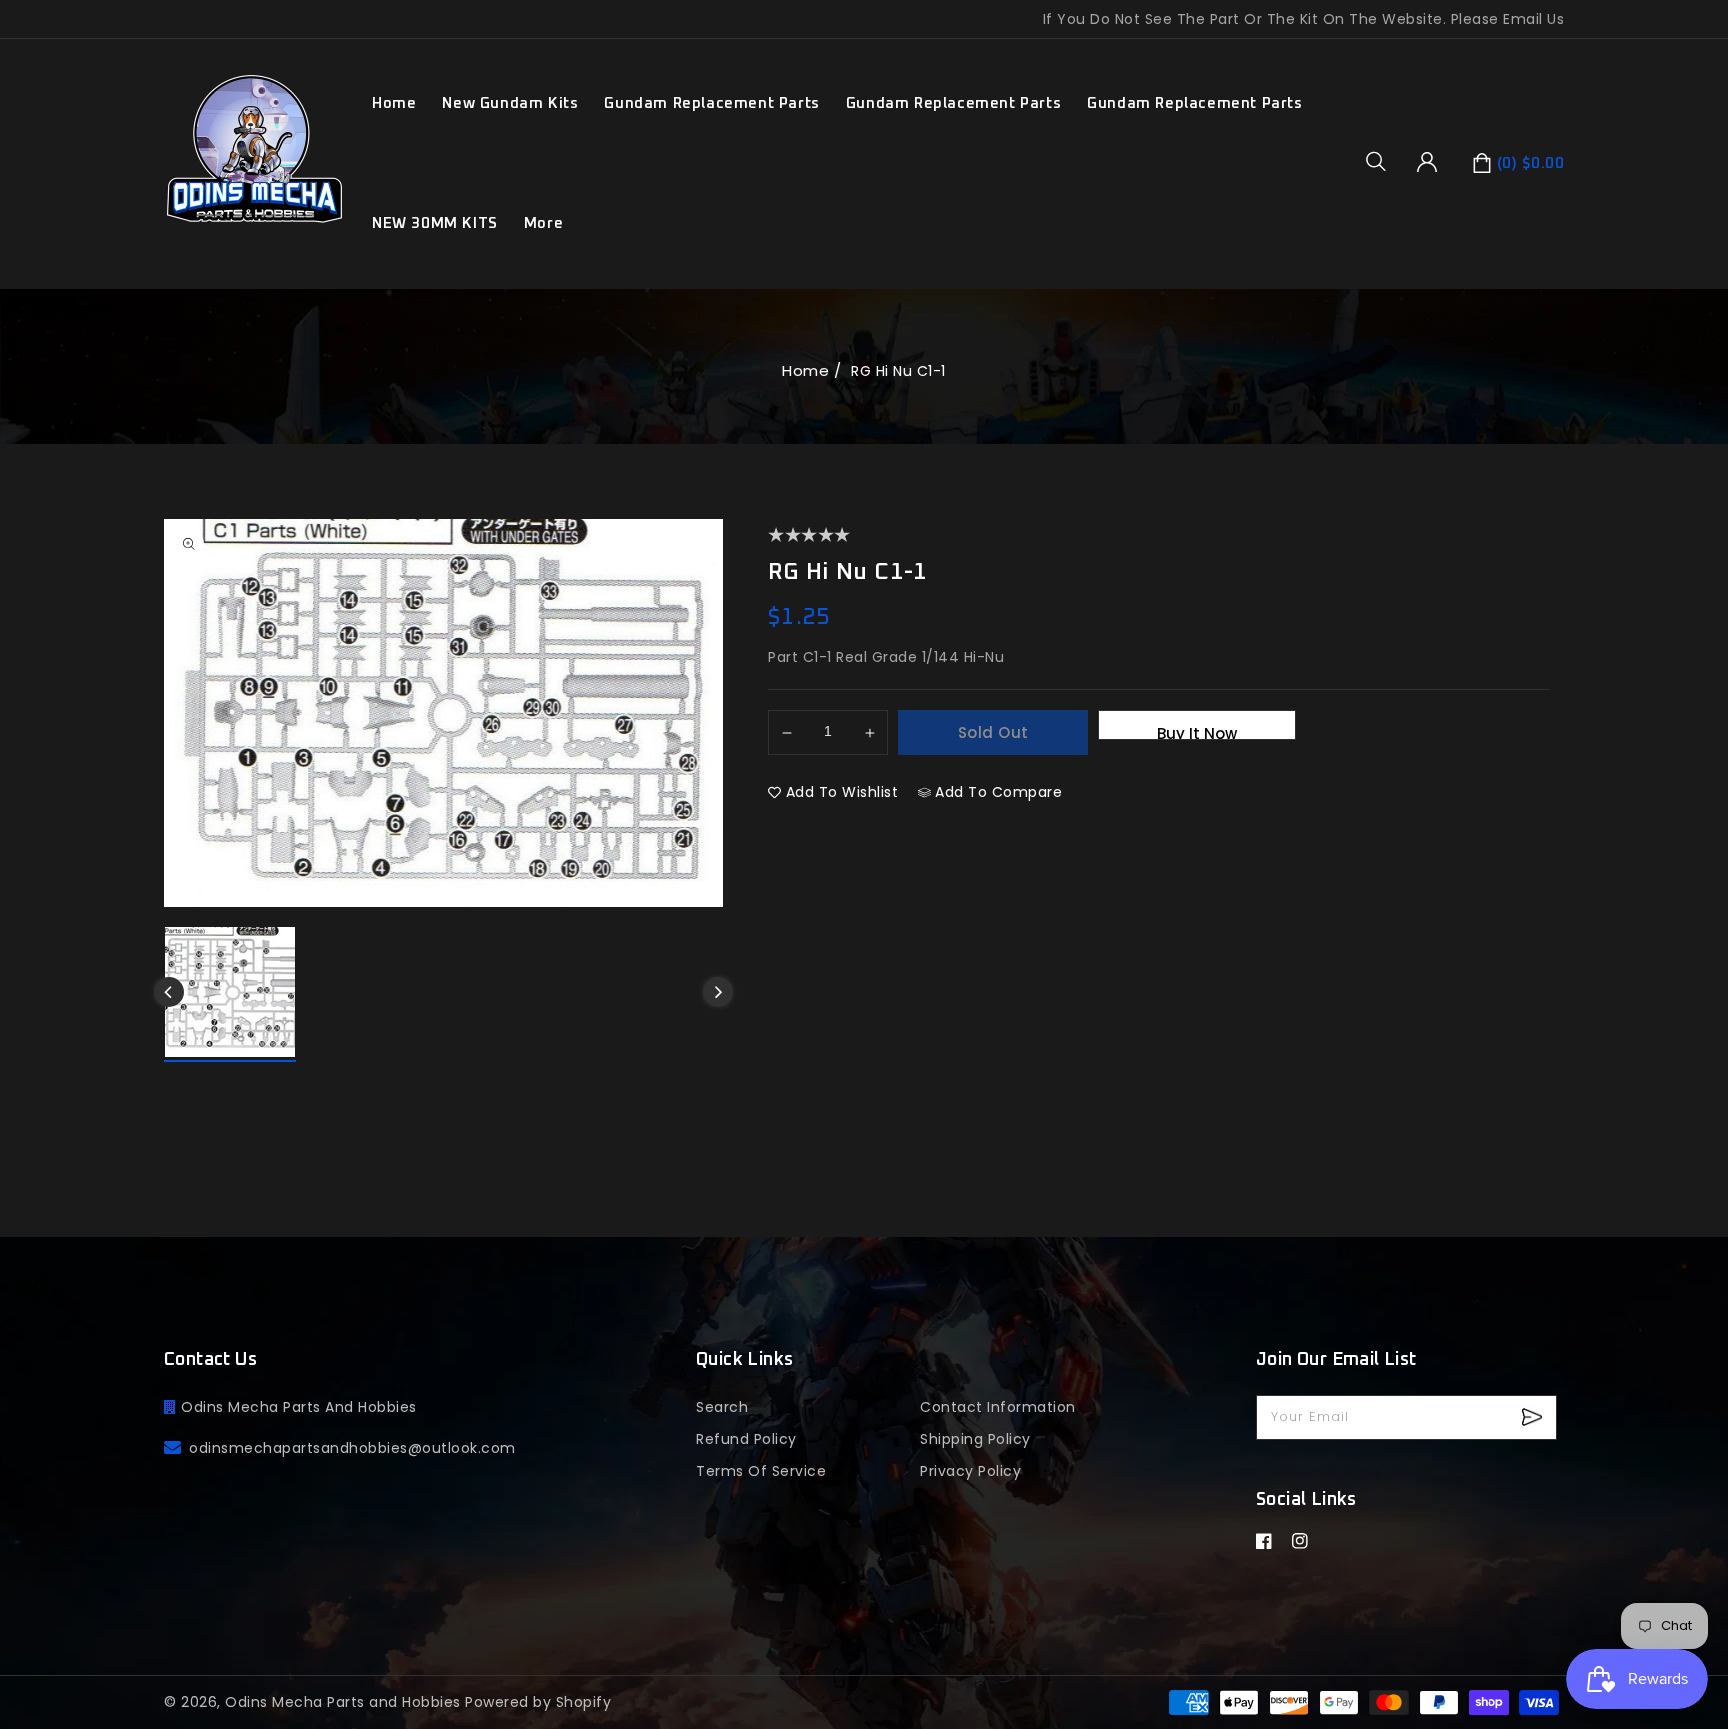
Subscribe (1534, 1417)
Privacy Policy (970, 1471)
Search (722, 1407)
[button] (1383, 161)
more (543, 223)
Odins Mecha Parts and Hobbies (343, 1702)
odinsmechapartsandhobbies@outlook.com (352, 1448)
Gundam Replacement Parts (711, 103)
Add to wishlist (842, 792)
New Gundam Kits (510, 103)
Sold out (993, 732)
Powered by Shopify (538, 1702)
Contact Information (998, 1407)
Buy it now (1197, 731)
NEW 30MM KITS (435, 223)
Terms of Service (761, 1471)
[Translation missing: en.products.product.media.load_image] (230, 994)
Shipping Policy (975, 1439)
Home (805, 370)
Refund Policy (746, 1439)
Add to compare (998, 792)
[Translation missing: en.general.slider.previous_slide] (169, 992)
